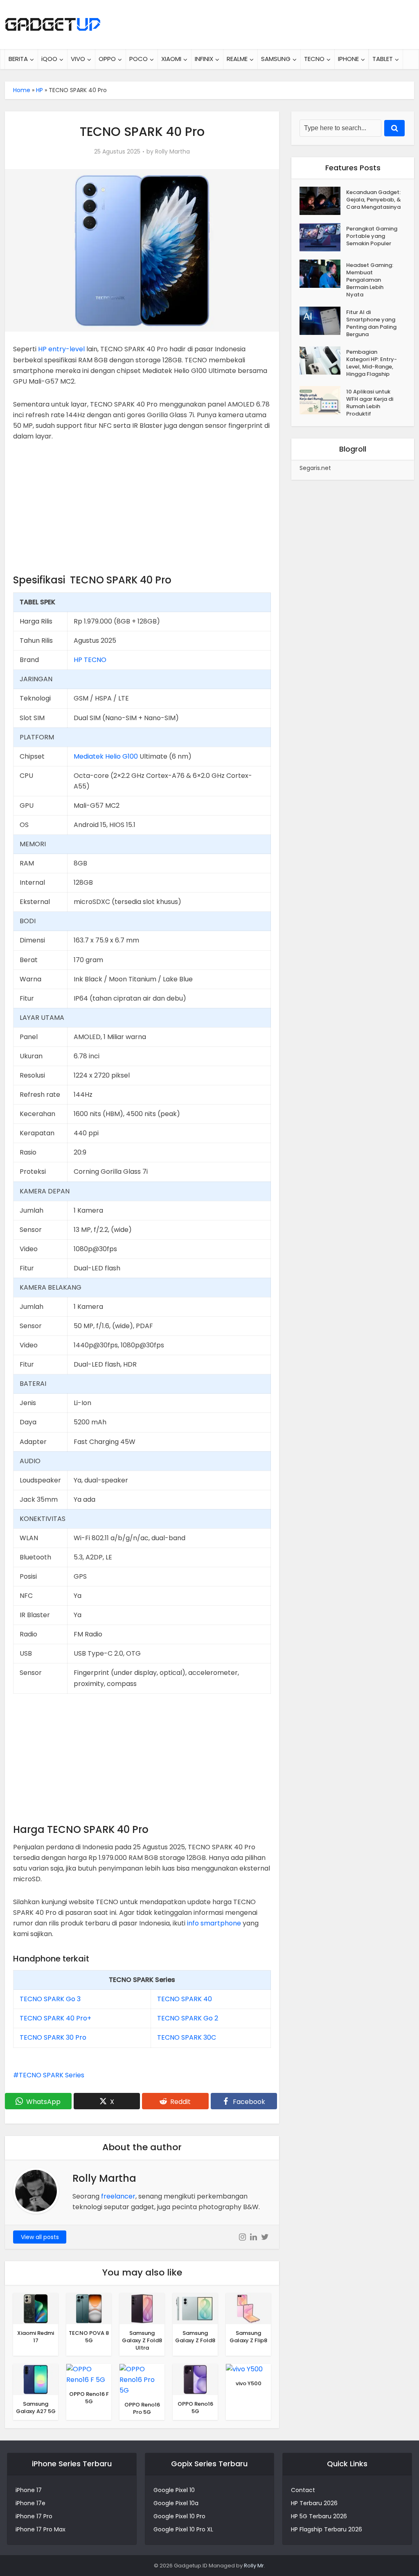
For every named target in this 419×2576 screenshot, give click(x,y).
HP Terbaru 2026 (314, 2503)
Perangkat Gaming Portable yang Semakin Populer (372, 236)
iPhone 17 (29, 2490)
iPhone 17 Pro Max (41, 2529)
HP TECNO (90, 660)
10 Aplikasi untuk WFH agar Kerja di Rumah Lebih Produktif (370, 403)
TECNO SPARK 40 (185, 1999)
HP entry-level (61, 349)
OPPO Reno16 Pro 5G (142, 2408)
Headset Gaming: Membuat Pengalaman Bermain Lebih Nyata (370, 280)
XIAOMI (171, 59)
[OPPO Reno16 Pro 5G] (142, 2379)
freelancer (118, 2196)
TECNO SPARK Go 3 (50, 1999)
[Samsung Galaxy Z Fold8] (195, 2308)
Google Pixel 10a (176, 2503)
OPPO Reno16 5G (195, 2408)
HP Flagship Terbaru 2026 (327, 2529)
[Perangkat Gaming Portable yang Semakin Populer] (323, 237)
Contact (303, 2490)
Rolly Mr (254, 2566)
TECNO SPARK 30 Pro (53, 2037)
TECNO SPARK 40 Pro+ (55, 2018)
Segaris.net (315, 468)
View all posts (40, 2237)
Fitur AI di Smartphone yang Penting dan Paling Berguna (371, 323)
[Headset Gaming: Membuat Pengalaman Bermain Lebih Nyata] (323, 274)
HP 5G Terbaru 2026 (319, 2516)
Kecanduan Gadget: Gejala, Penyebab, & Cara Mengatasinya (374, 200)
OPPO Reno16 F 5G (89, 2398)
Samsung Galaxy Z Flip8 (248, 2337)
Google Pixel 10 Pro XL (183, 2529)
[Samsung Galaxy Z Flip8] (248, 2308)
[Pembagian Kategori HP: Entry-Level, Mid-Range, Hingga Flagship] (323, 360)
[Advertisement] (142, 511)
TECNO (314, 59)
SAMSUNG (276, 59)
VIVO (78, 59)
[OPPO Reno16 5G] (195, 2379)
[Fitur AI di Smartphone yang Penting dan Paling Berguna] (323, 321)
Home (22, 90)
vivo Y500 (249, 2383)
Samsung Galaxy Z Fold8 (195, 2337)
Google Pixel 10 (174, 2490)
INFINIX (204, 59)
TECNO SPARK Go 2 (188, 2018)
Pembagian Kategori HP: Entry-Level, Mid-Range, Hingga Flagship (372, 363)
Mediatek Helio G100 (106, 756)
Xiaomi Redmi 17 (36, 2337)
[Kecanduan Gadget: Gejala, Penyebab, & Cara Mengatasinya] (323, 201)
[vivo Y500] (244, 2369)
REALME (237, 59)
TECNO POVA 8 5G (89, 2337)
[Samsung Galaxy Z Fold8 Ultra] (142, 2308)
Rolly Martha (172, 151)
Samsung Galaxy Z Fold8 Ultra (142, 2340)
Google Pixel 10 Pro (179, 2516)
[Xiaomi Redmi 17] (36, 2308)
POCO (139, 59)
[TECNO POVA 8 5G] (89, 2308)
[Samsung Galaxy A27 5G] (36, 2379)
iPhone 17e (30, 2503)
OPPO (107, 59)
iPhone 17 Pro (34, 2516)
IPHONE (348, 59)
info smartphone (214, 1923)
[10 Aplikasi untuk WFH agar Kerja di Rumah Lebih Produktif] (323, 400)
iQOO (49, 59)
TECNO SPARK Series (52, 2075)
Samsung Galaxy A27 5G (36, 2408)
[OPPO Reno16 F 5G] (89, 2374)
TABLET (383, 59)
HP (39, 90)
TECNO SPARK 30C (187, 2037)
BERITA (18, 59)
